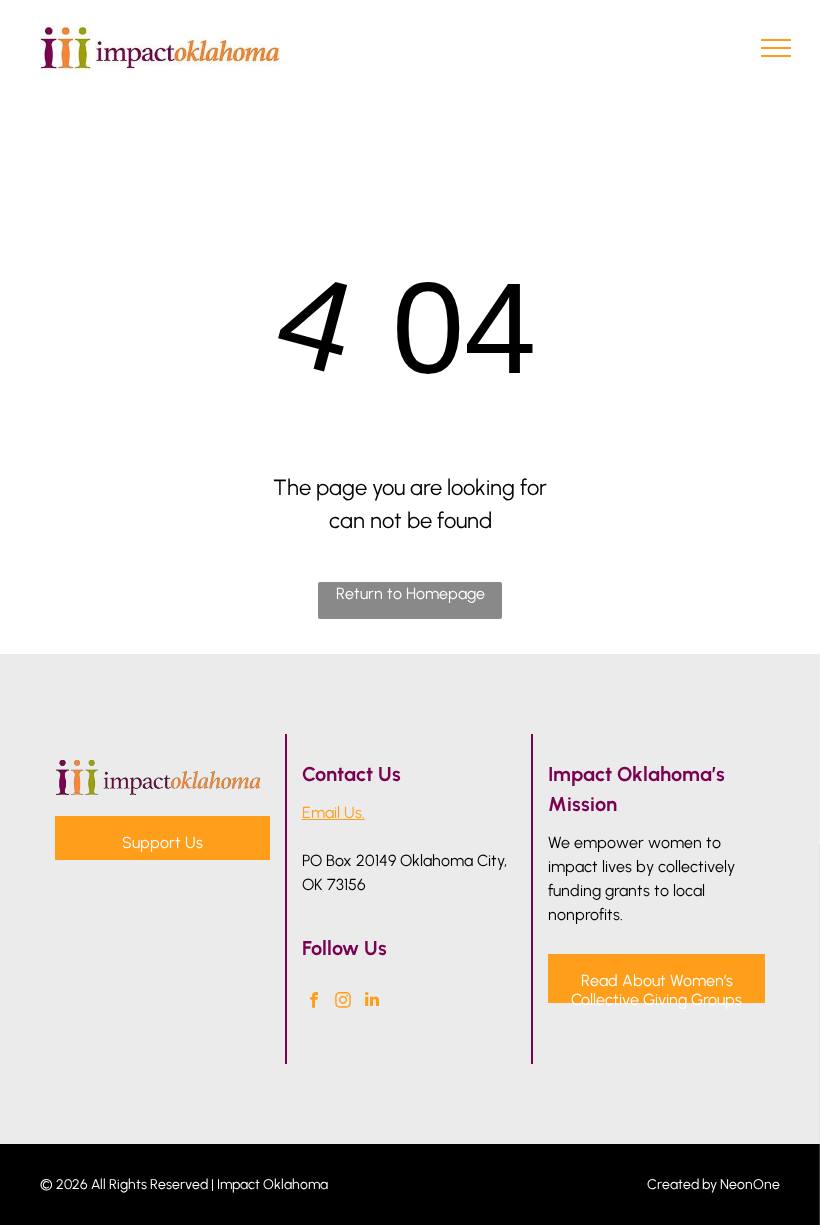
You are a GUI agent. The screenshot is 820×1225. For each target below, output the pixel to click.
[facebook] (314, 1002)
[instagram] (343, 1002)
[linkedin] (372, 1002)
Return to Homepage (410, 593)
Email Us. (333, 812)
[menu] (776, 48)
